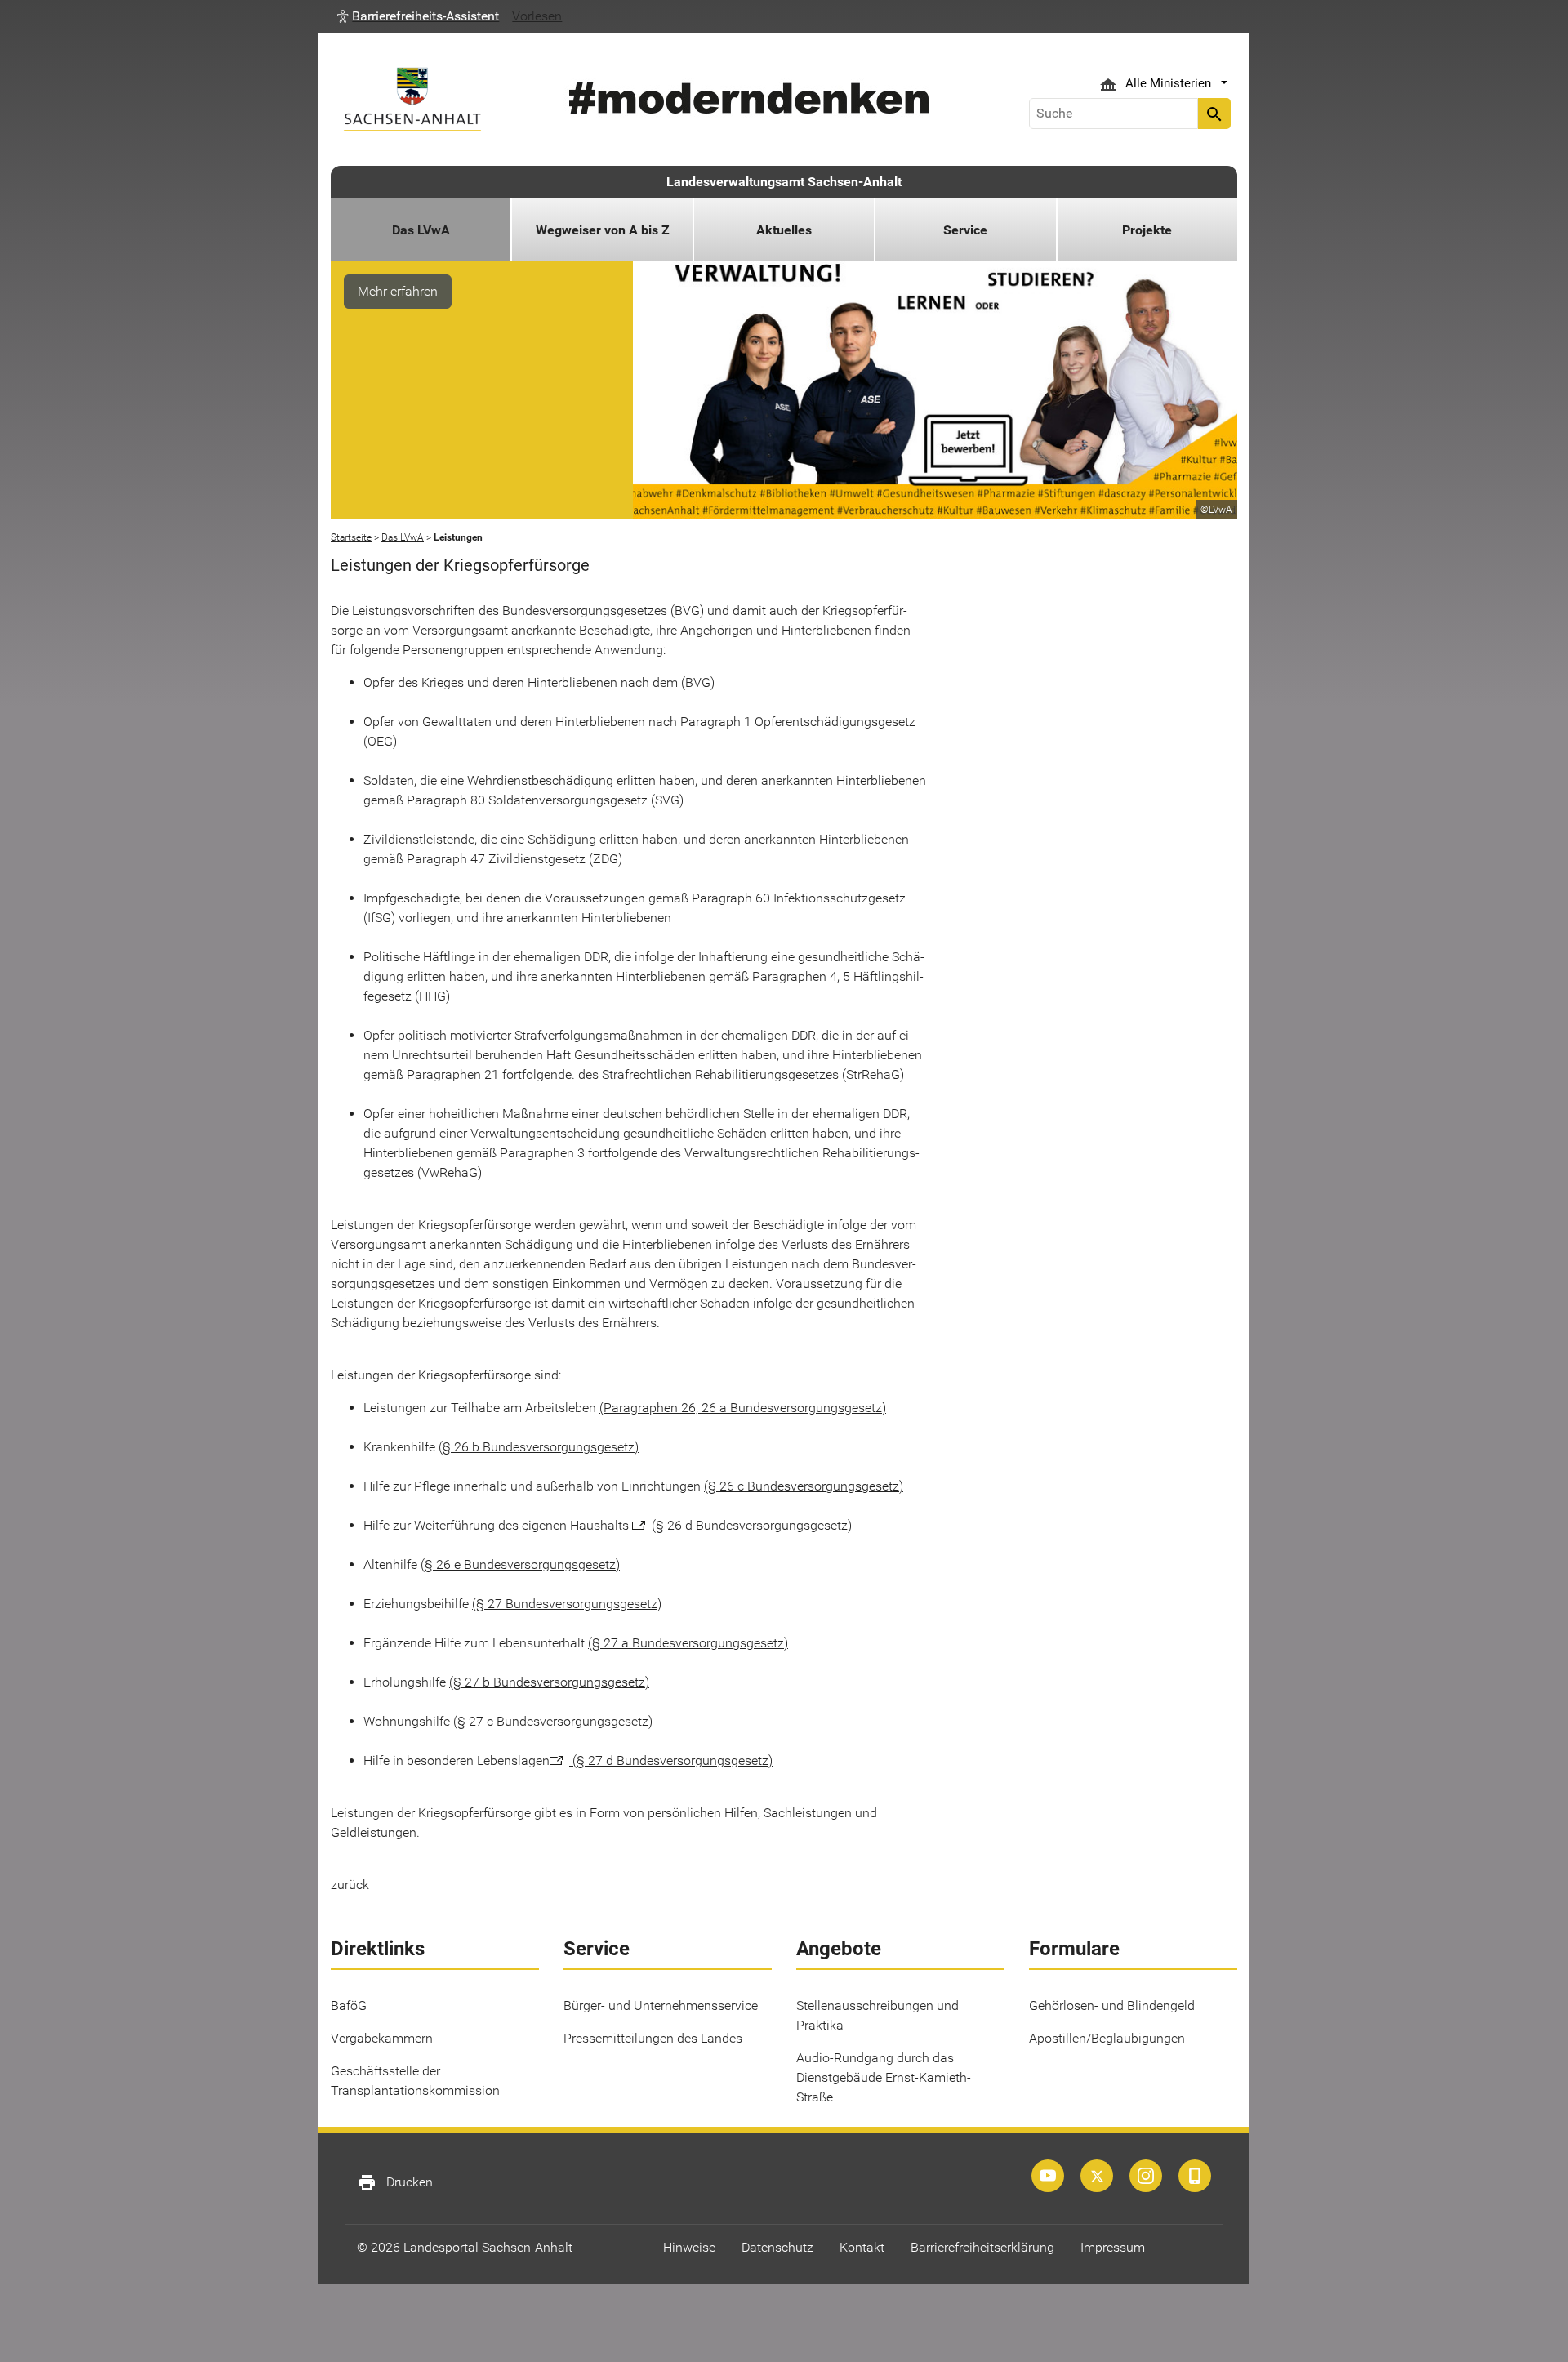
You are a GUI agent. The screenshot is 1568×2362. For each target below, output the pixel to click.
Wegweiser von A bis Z (603, 230)
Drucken (395, 2182)
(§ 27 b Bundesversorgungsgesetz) (549, 1682)
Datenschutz (777, 2247)
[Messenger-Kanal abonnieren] (1195, 2176)
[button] (418, 16)
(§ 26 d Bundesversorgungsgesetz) (752, 1525)
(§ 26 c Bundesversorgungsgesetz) (804, 1486)
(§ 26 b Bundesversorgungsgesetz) (539, 1447)
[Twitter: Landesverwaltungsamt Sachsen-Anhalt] (1097, 2176)
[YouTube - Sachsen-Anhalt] (1048, 2176)
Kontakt (862, 2247)
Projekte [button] (1147, 230)
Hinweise (689, 2247)
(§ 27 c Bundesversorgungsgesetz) (553, 1721)
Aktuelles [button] (784, 230)
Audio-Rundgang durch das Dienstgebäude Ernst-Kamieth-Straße (884, 2077)
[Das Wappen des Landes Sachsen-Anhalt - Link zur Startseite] (412, 99)
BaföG (349, 2005)
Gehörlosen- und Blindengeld (1112, 2005)
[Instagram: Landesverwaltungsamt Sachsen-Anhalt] (1146, 2176)
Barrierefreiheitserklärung (982, 2247)
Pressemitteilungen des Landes (653, 2038)
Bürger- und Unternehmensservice (661, 2005)
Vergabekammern (382, 2038)
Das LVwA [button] (421, 230)
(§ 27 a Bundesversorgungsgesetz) (688, 1643)
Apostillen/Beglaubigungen (1107, 2038)
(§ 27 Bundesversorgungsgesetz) (567, 1604)
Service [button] (965, 230)
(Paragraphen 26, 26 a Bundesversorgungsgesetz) (743, 1408)
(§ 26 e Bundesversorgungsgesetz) (520, 1564)
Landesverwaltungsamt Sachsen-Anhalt (784, 182)
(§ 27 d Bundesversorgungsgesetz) (671, 1760)
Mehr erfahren (398, 291)
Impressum (1113, 2247)
